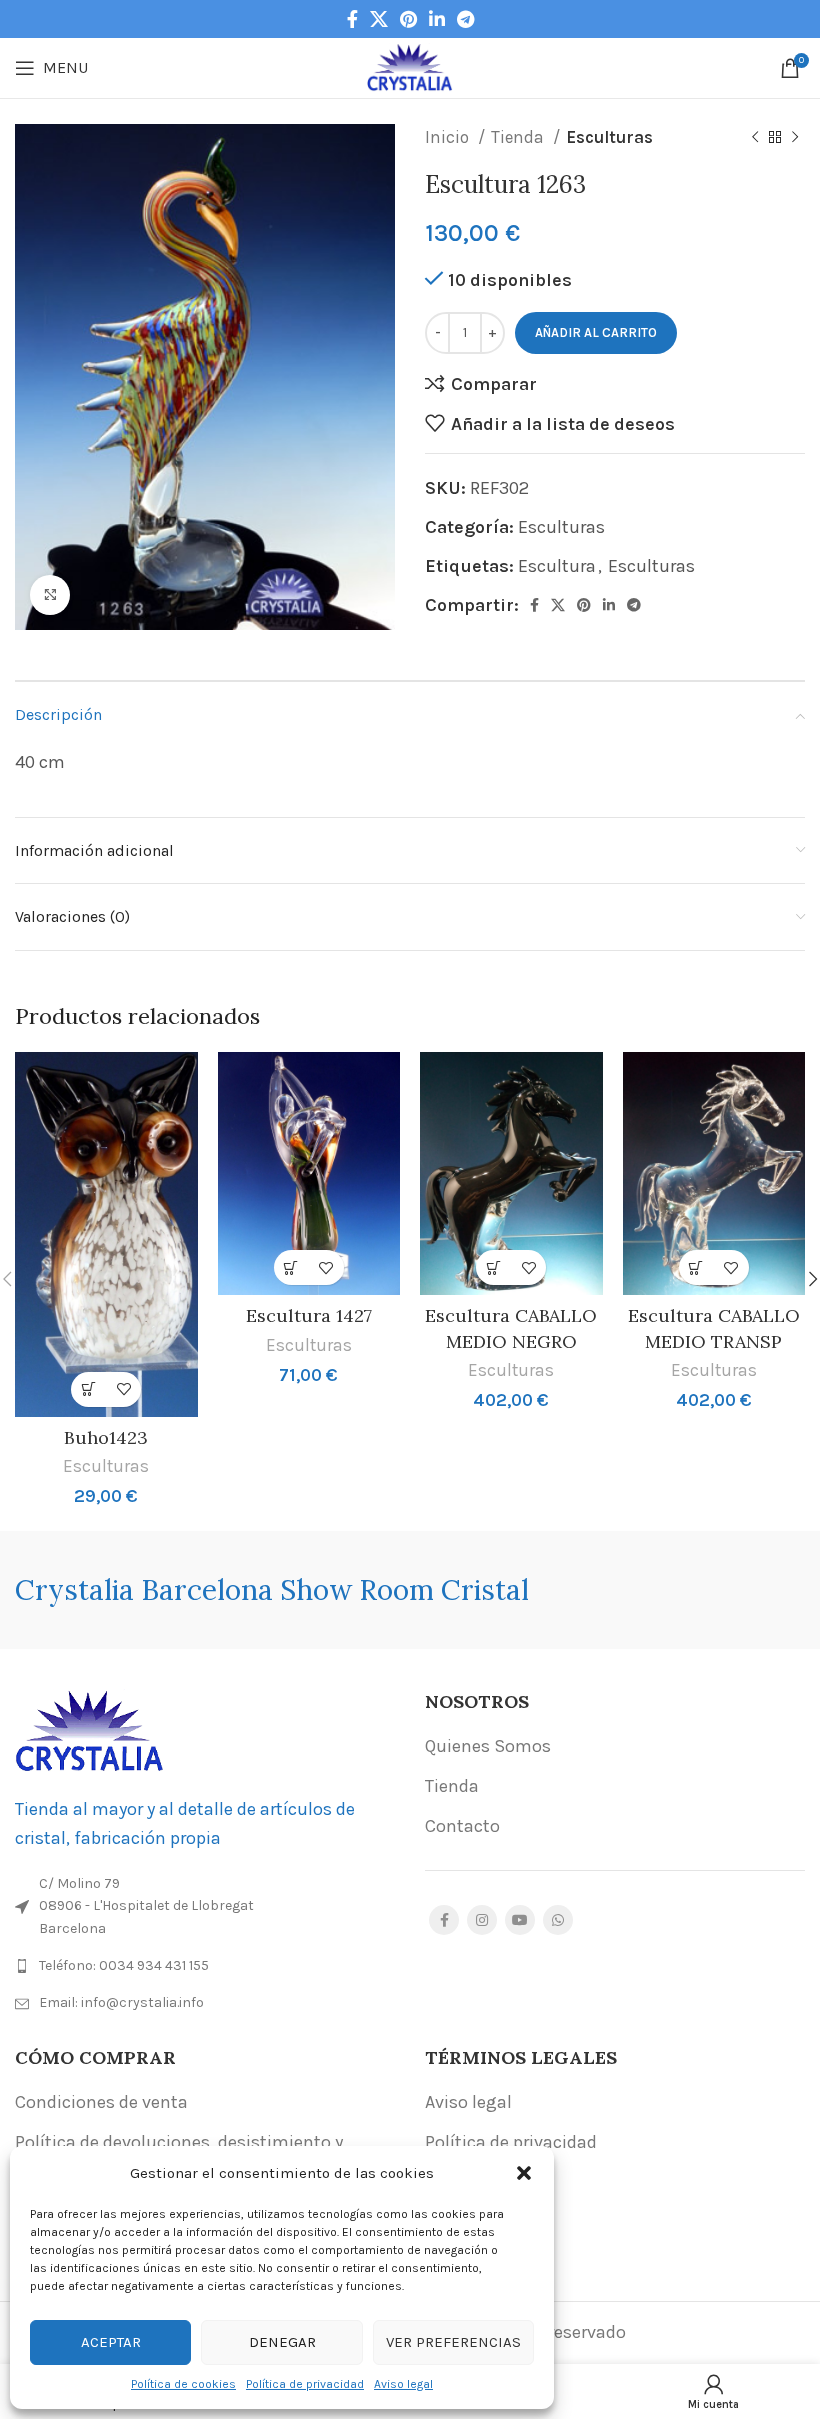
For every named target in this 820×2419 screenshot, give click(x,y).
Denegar (282, 2342)
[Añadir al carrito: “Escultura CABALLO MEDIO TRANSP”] (696, 1267)
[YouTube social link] (520, 1920)
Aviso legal (403, 2384)
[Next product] (795, 138)
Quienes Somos (488, 1746)
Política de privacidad (305, 2384)
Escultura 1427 (309, 1315)
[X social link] (379, 19)
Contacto (462, 1826)
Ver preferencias (453, 2342)
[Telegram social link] (465, 19)
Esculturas (609, 137)
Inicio (449, 137)
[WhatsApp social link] (558, 1920)
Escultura (557, 566)
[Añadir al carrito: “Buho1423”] (88, 1389)
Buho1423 (106, 1437)
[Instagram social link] (482, 1920)
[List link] (205, 1966)
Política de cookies (183, 2384)
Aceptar (111, 2342)
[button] (524, 2173)
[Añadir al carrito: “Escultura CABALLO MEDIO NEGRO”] (493, 1267)
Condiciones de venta (101, 2102)
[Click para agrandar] (50, 595)
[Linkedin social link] (437, 19)
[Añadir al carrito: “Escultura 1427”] (291, 1267)
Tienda (519, 137)
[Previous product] (755, 138)
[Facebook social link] (352, 19)
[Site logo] (410, 66)
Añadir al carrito (596, 332)
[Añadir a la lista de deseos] (123, 1389)
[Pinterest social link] (408, 19)
